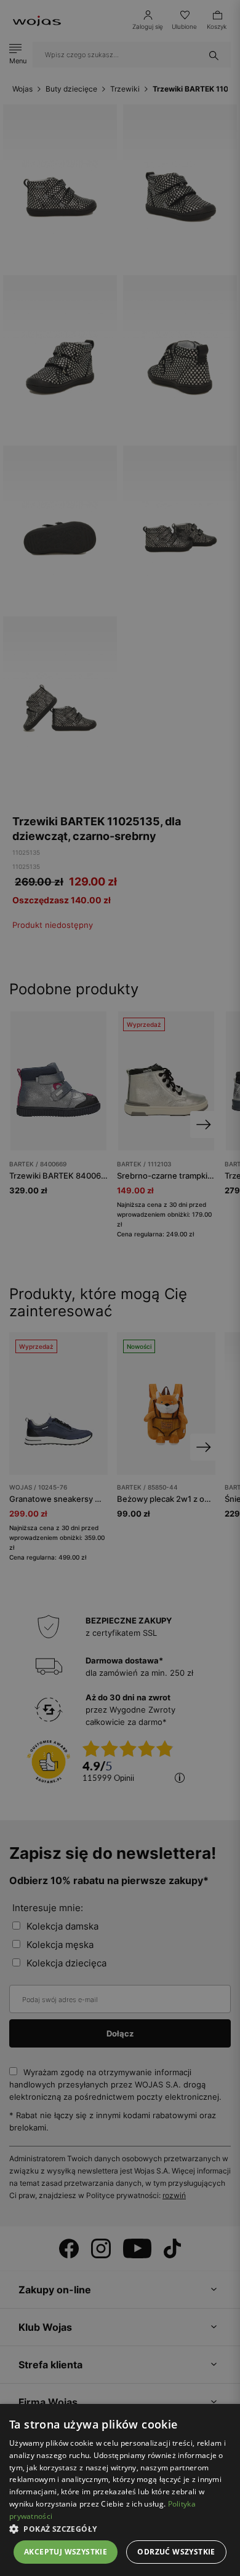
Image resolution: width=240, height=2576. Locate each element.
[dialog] (120, 1288)
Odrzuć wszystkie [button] (176, 2552)
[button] (120, 2529)
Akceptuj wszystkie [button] (66, 2552)
